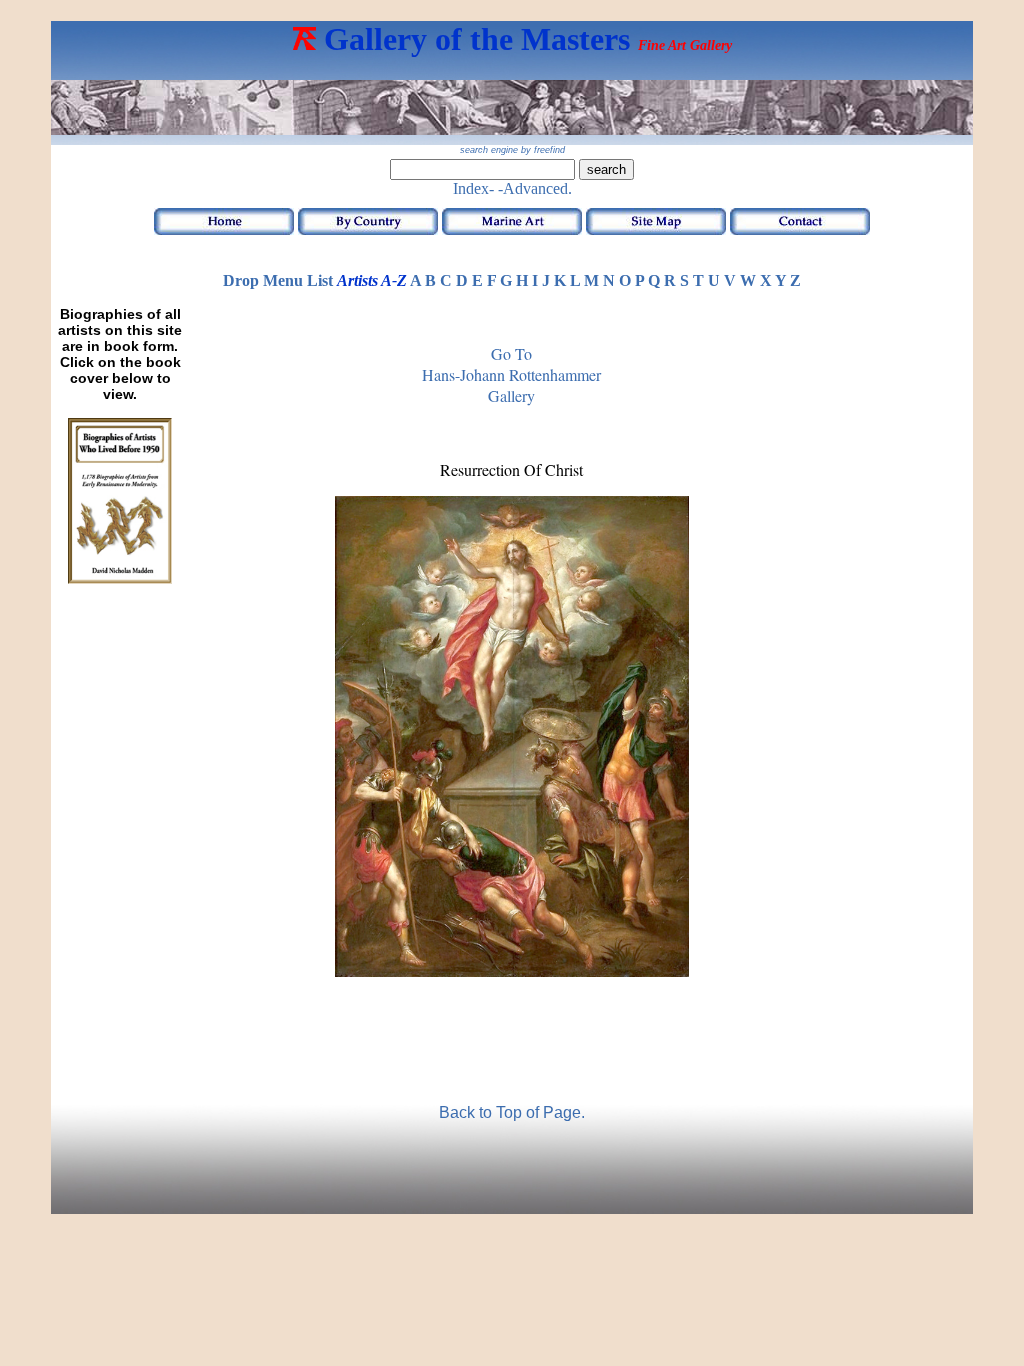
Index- (473, 188)
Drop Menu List (278, 280)
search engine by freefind (512, 150)
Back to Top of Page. (512, 1112)
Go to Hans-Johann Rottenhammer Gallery (511, 374)
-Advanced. (535, 188)
